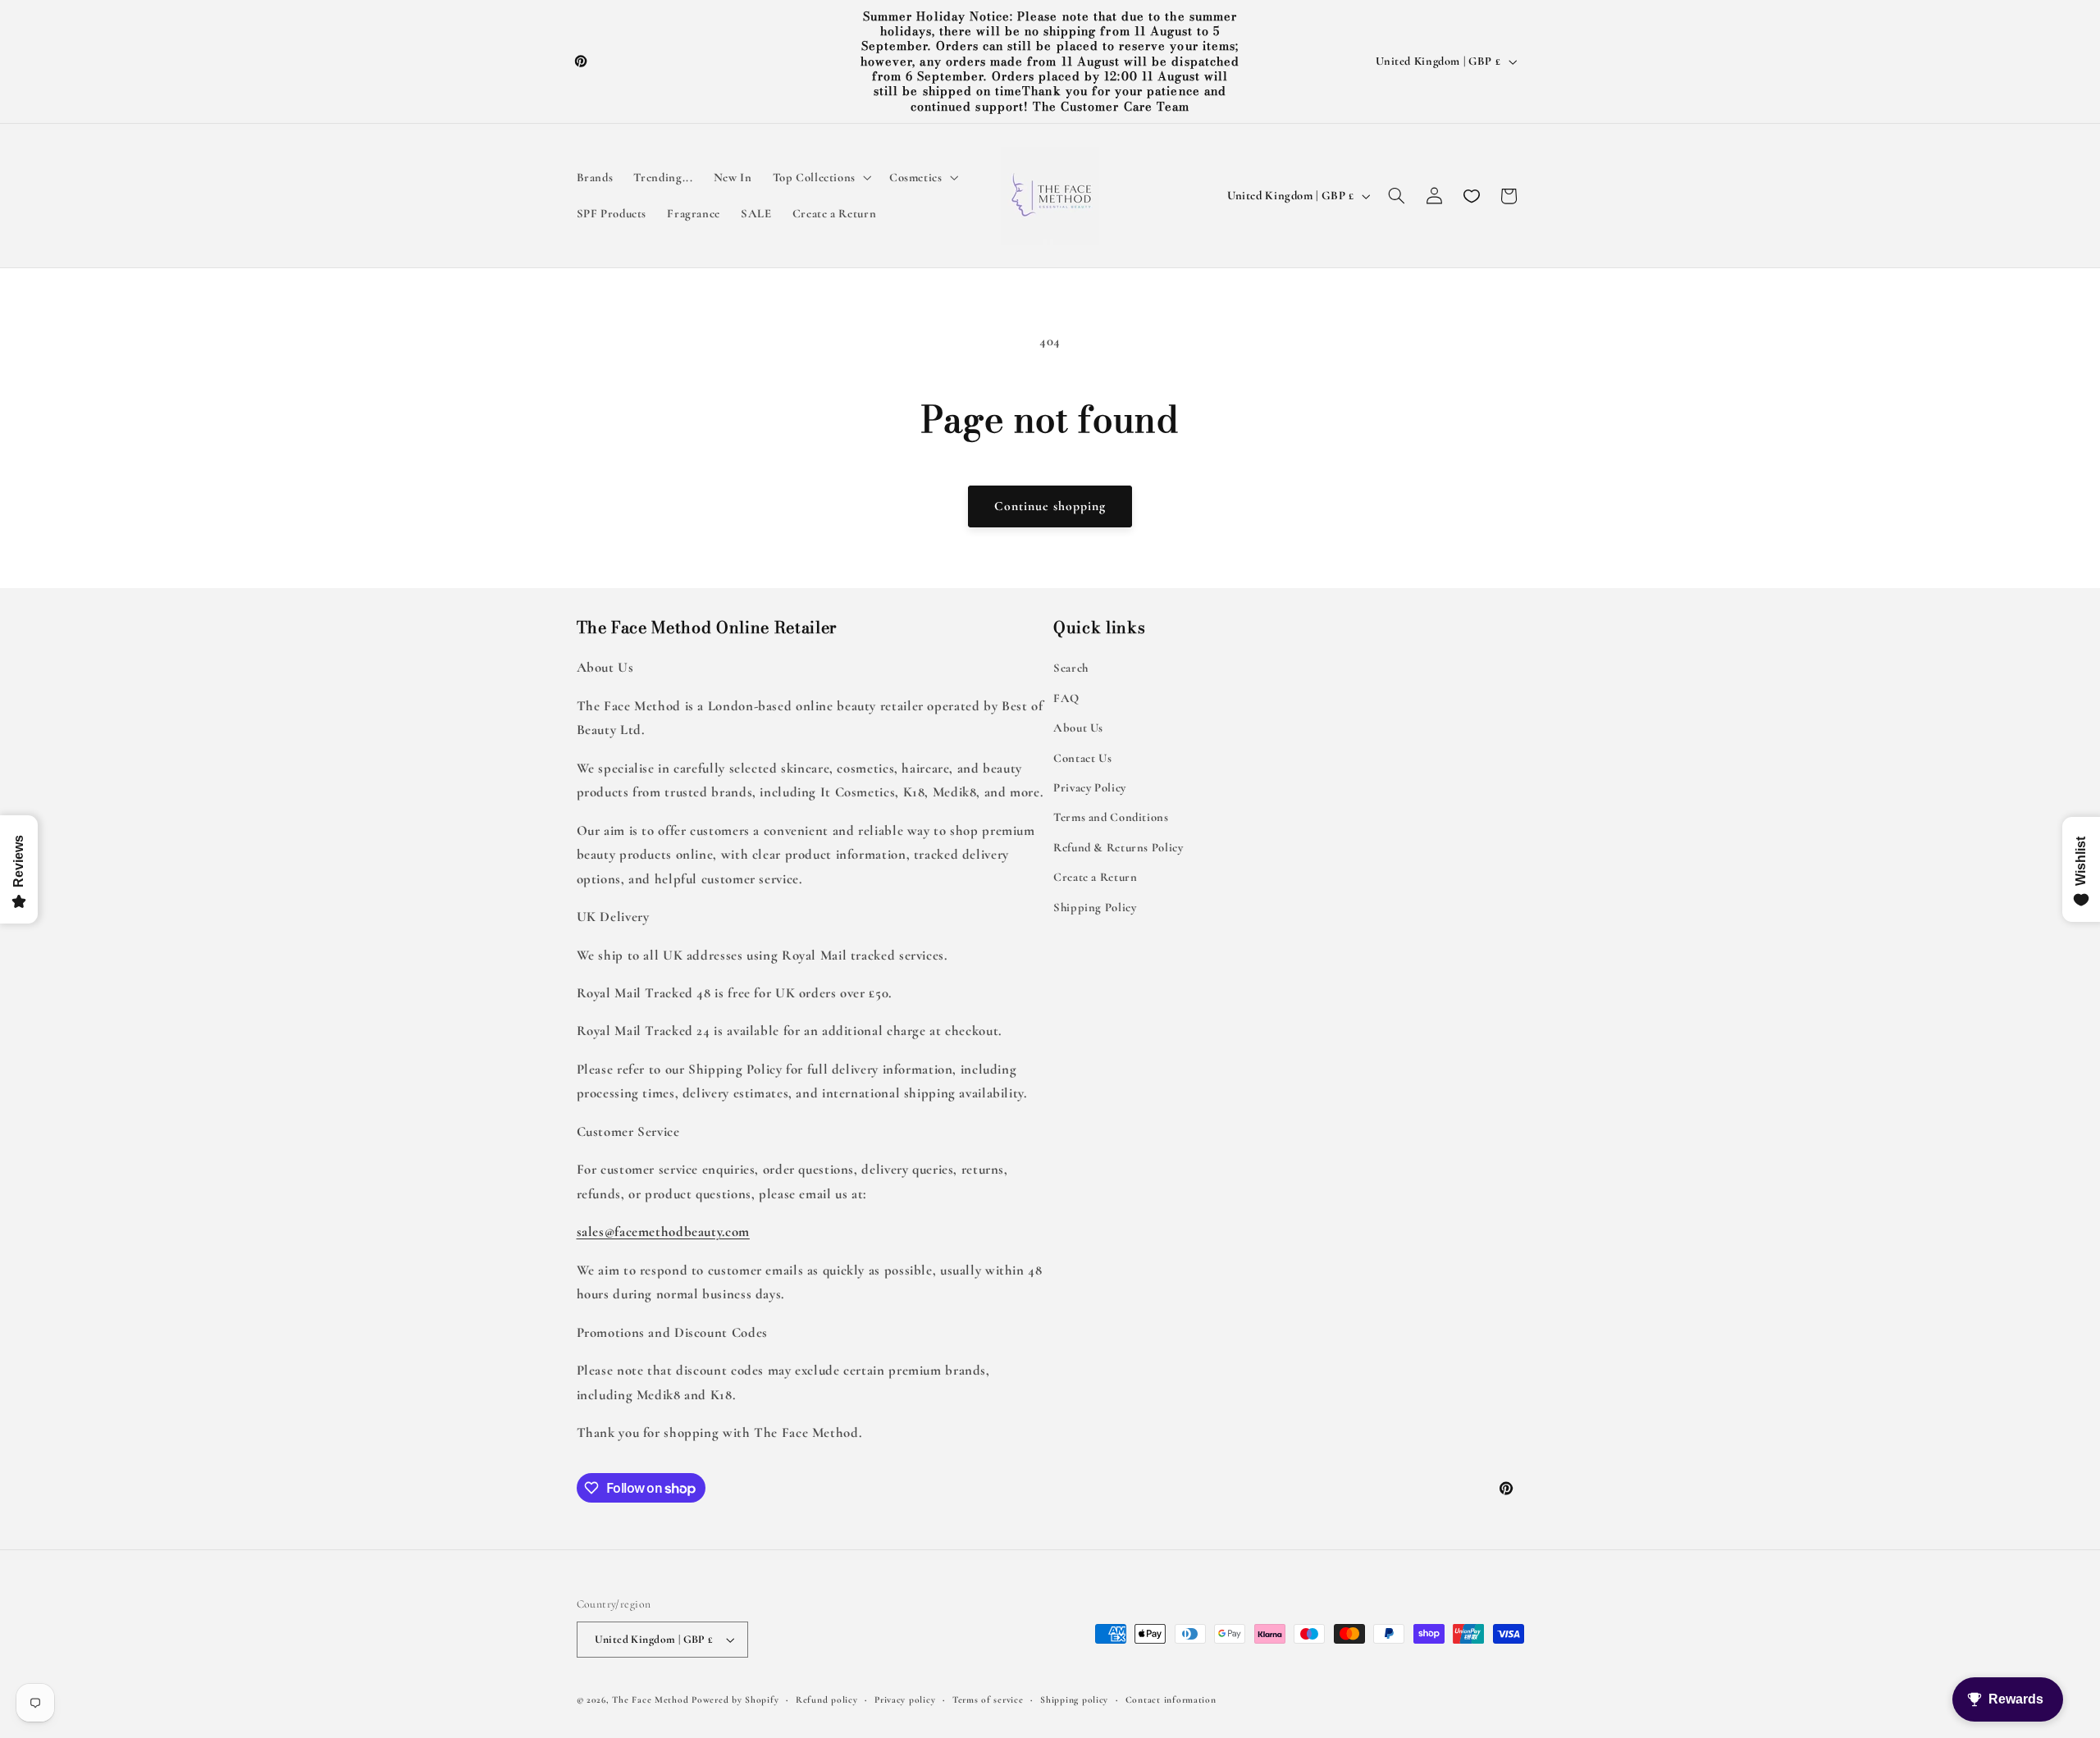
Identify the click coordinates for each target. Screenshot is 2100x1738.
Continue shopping (1050, 506)
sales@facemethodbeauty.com (663, 1232)
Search (1071, 668)
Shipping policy (1074, 1699)
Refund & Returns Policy (1118, 847)
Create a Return (1095, 877)
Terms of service (988, 1699)
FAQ (1066, 698)
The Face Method (650, 1699)
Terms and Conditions (1111, 817)
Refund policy (827, 1699)
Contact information (1171, 1699)
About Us (1078, 728)
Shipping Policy (1095, 907)
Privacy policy (905, 1699)
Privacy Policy (1090, 787)
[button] (820, 178)
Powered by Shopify (735, 1699)
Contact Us (1082, 758)
